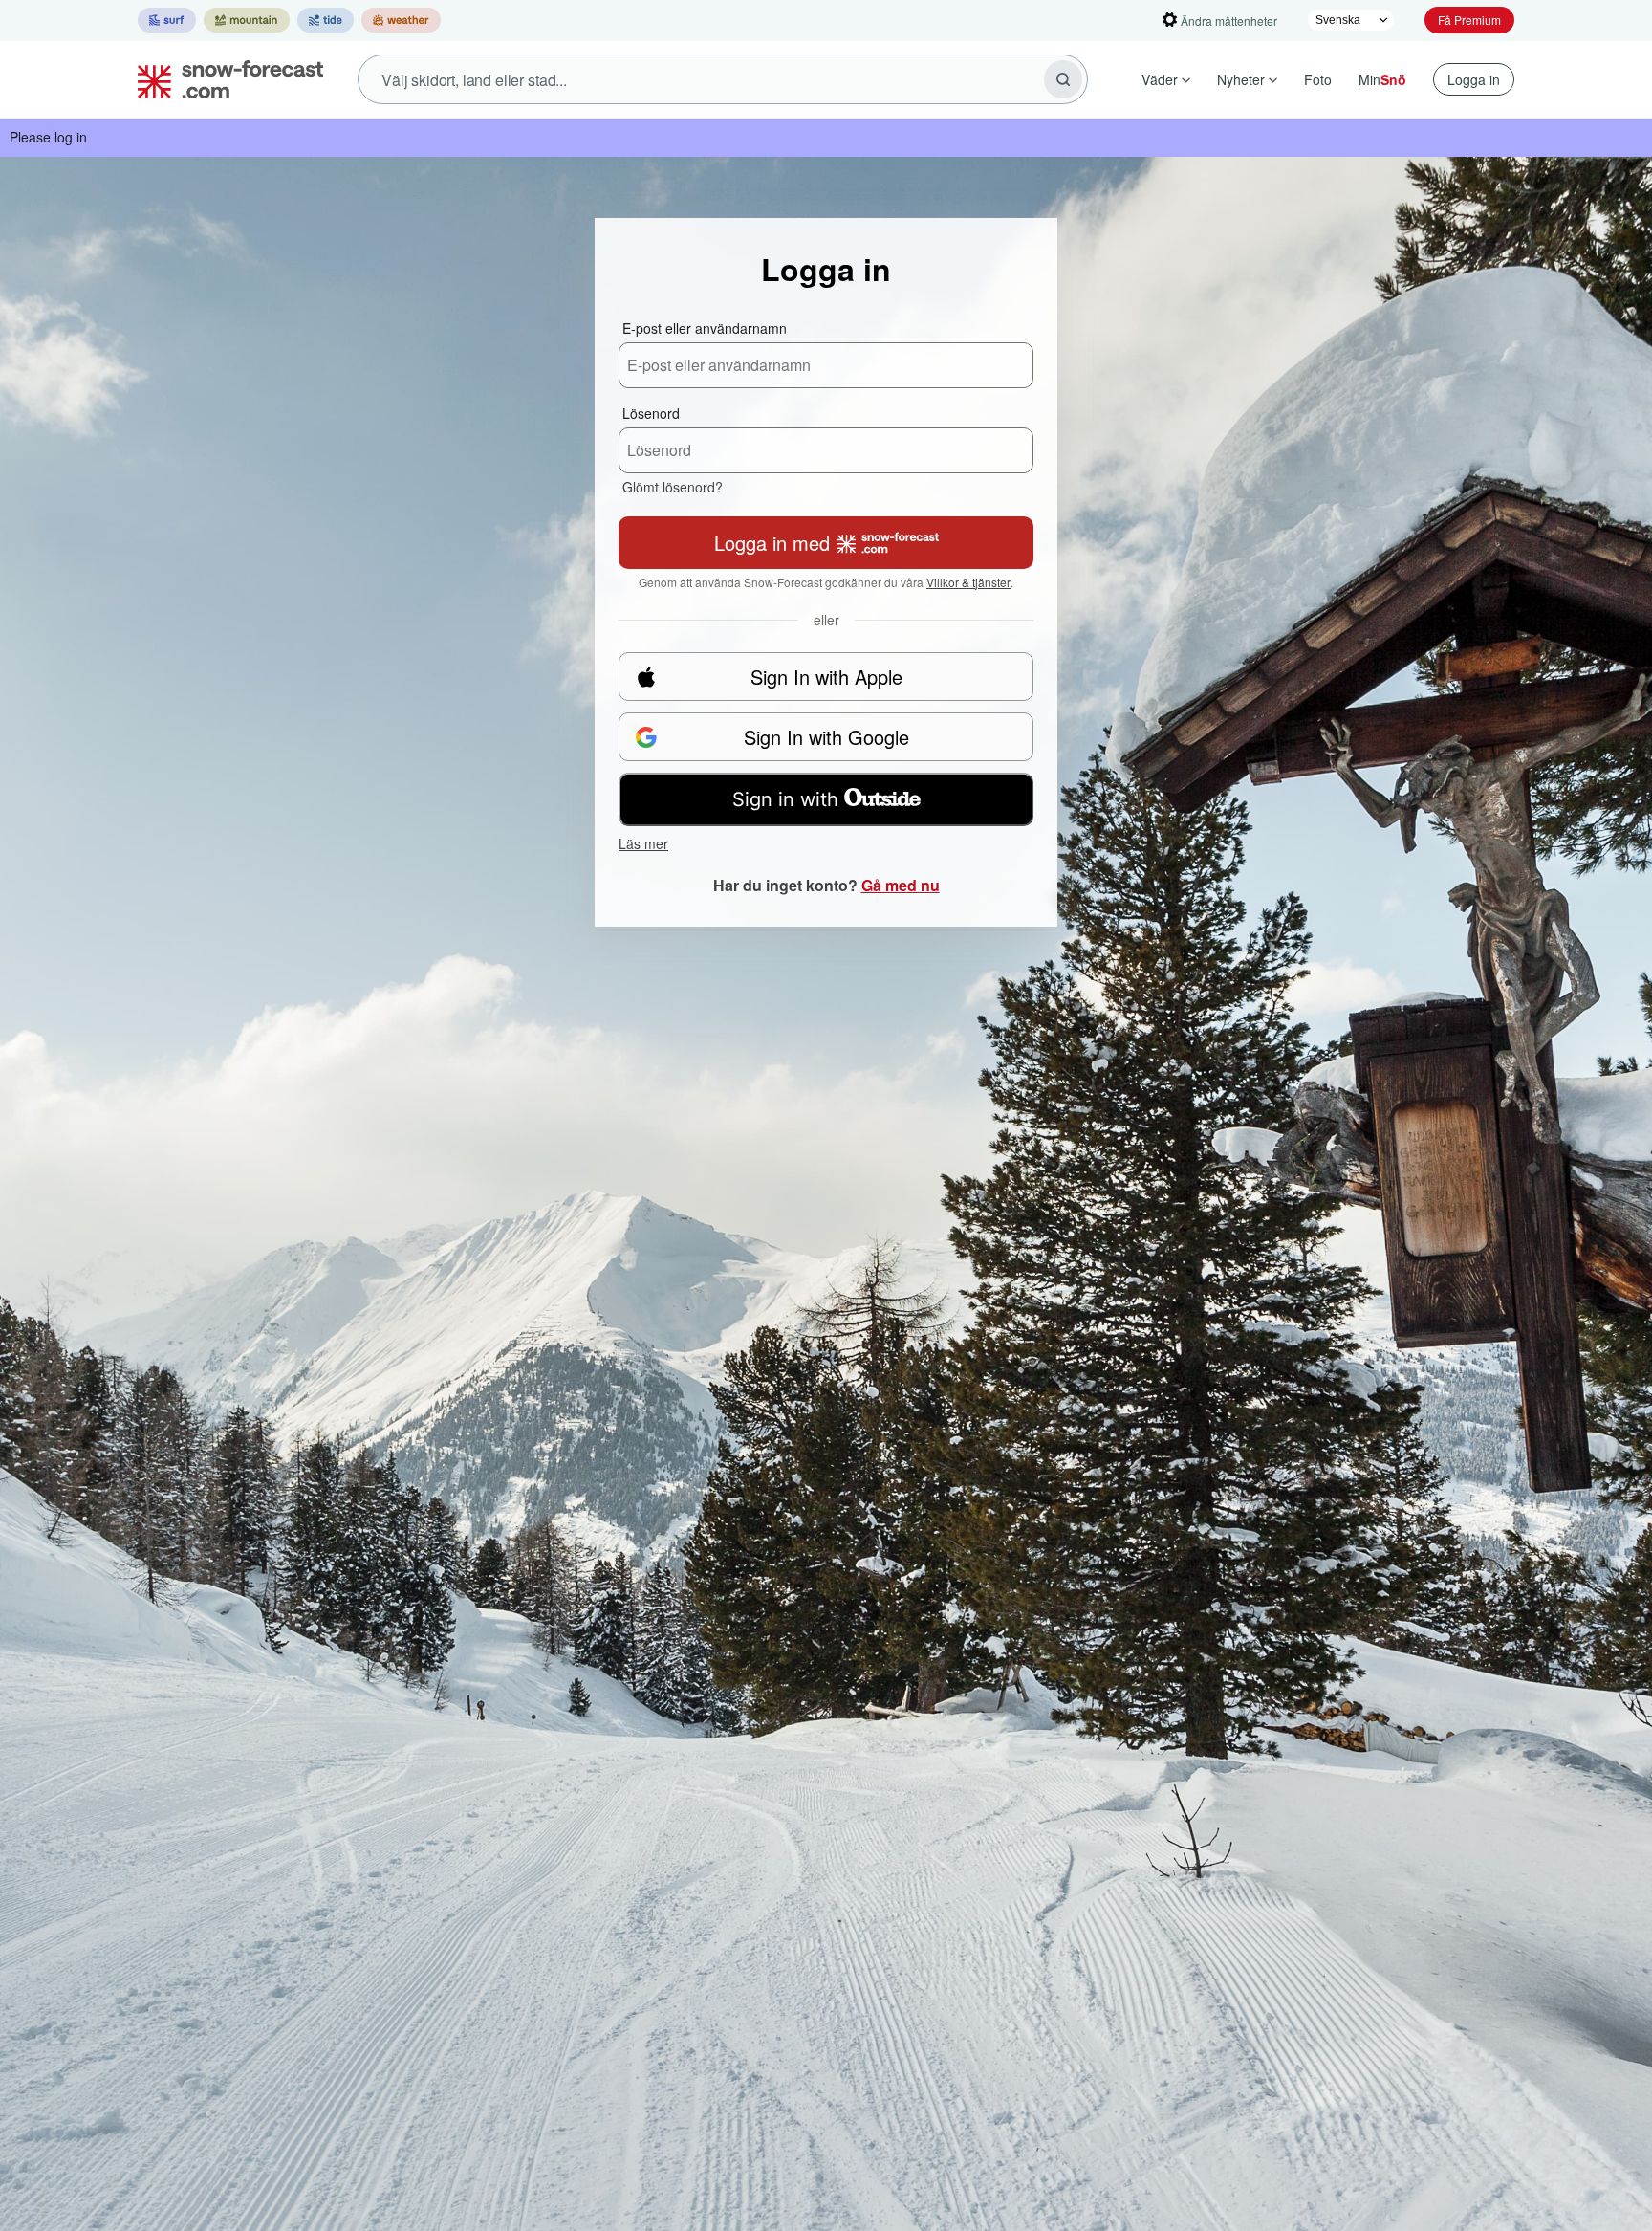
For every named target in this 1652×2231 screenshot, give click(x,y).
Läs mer (643, 843)
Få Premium (1469, 20)
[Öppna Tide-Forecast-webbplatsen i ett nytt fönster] (326, 20)
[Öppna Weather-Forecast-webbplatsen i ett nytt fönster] (401, 20)
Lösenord (651, 413)
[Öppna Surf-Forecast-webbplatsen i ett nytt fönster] (167, 20)
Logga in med (772, 543)
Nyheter (1241, 79)
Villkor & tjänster (968, 582)
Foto (1318, 79)
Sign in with (785, 799)
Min (1382, 79)
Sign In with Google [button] (826, 737)
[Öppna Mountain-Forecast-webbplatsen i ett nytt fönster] (247, 20)
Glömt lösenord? (673, 487)
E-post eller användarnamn (705, 328)
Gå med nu (901, 885)
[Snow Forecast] (225, 79)
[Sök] (1063, 79)
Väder (1160, 79)
